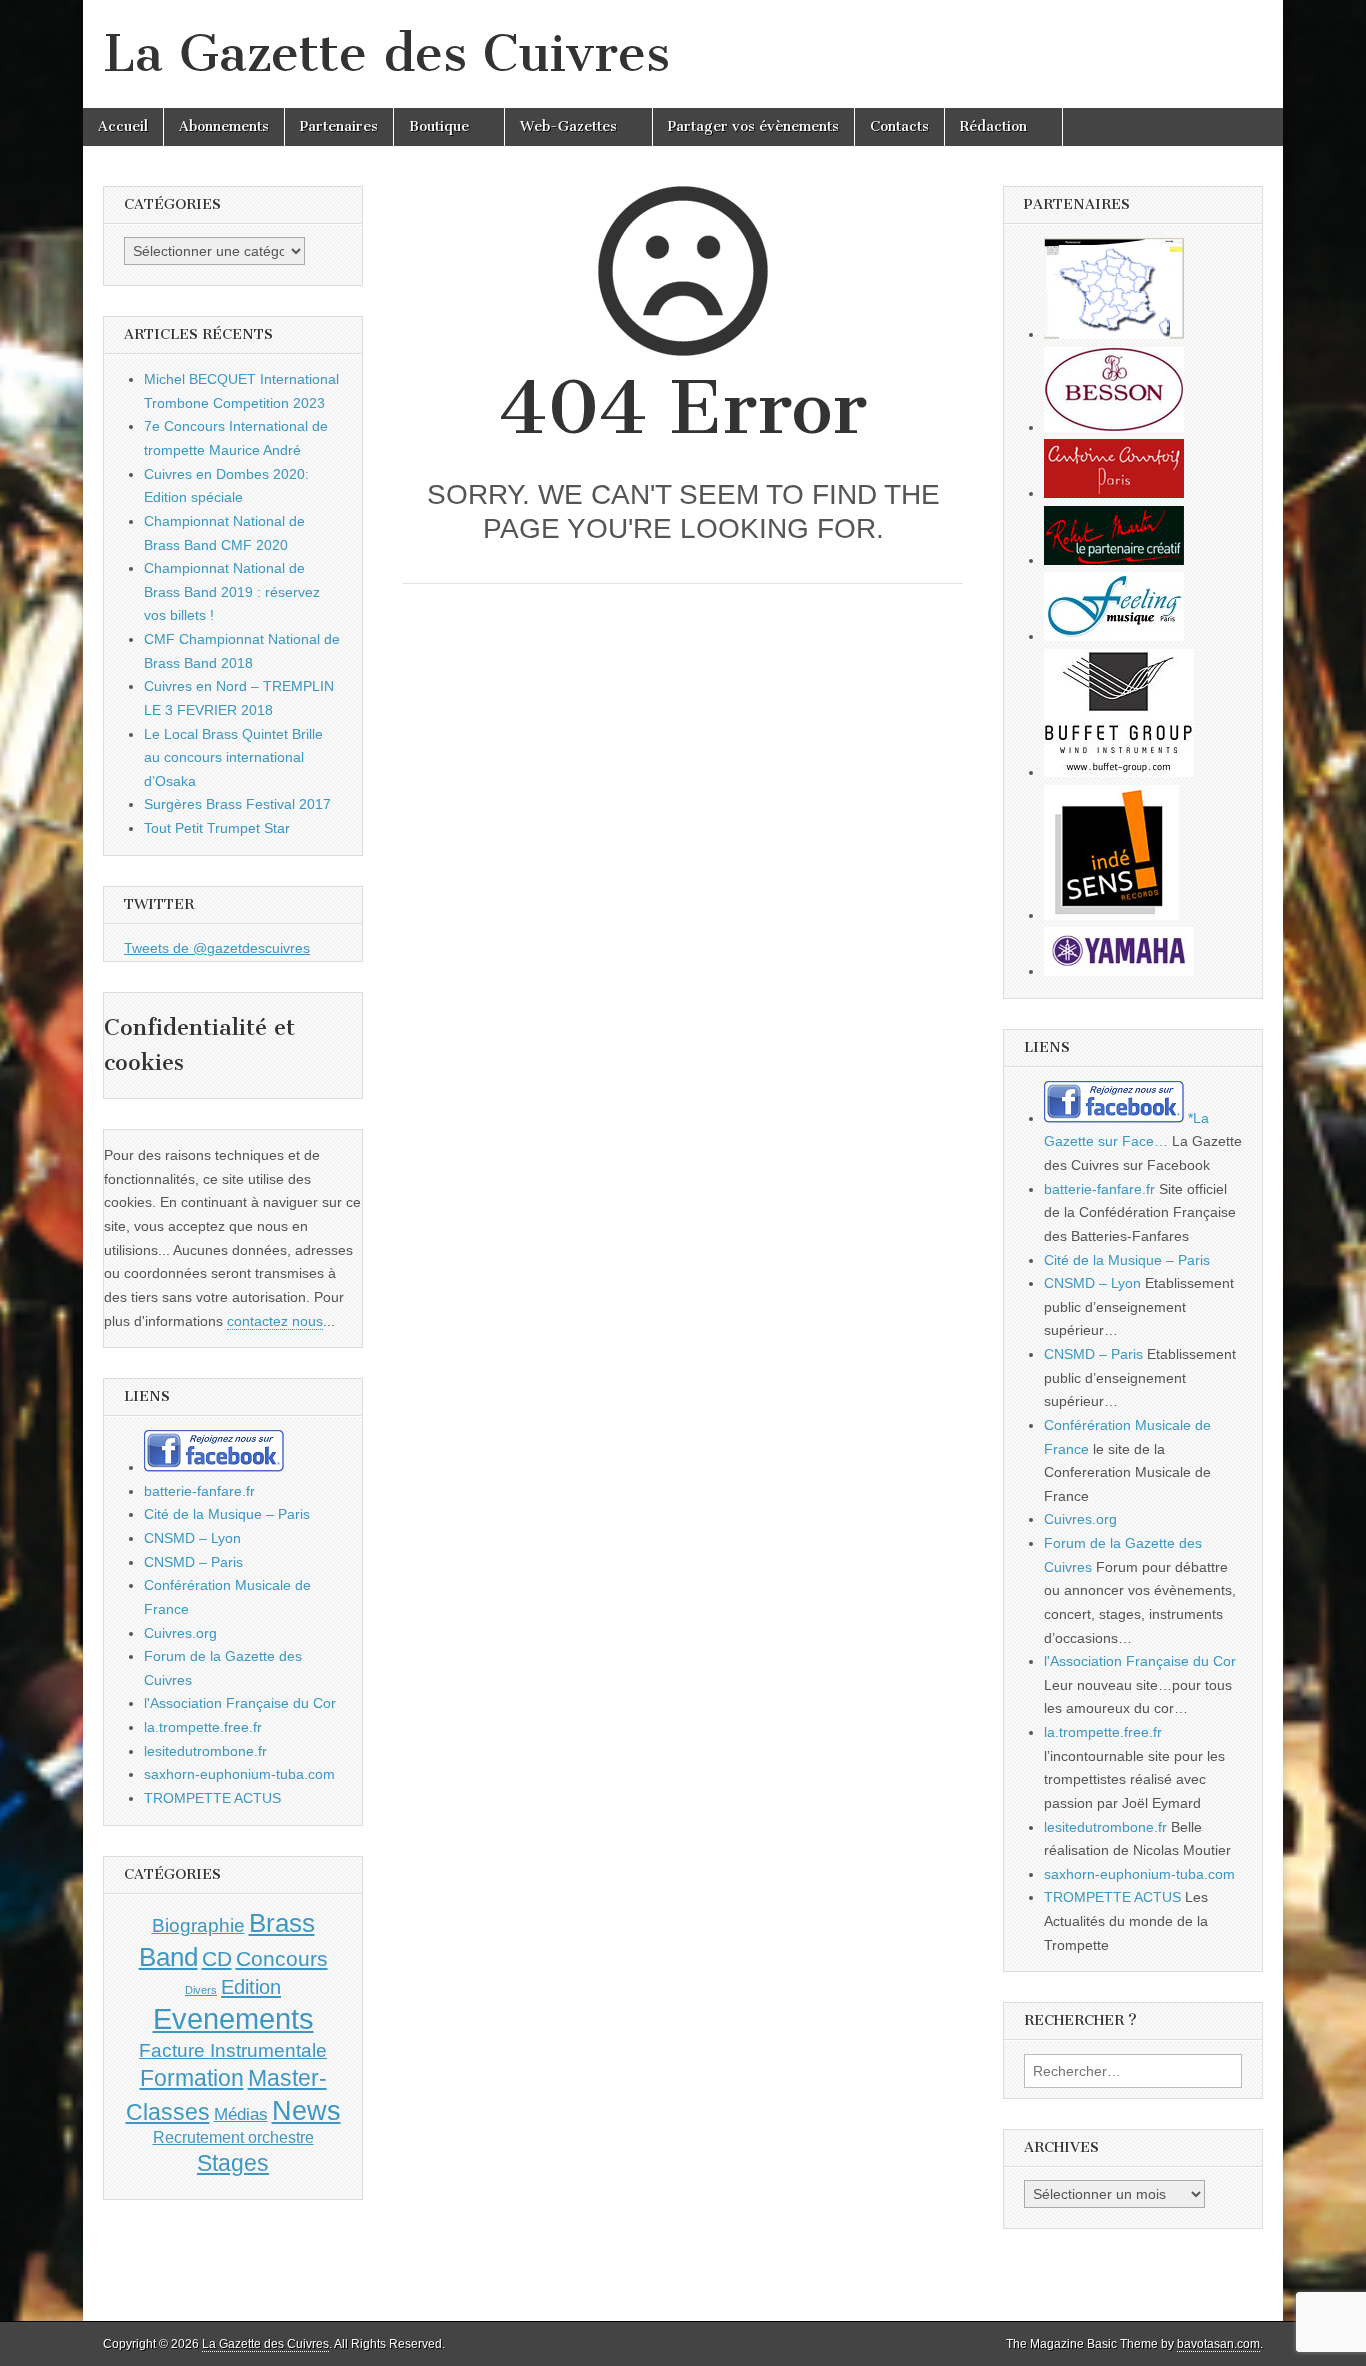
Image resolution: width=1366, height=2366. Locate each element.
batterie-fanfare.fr (199, 1491)
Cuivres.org (180, 1633)
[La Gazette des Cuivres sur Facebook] (214, 1467)
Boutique (439, 126)
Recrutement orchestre (233, 2137)
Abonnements (224, 126)
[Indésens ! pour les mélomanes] (1111, 915)
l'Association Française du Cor (240, 1703)
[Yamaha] (1119, 971)
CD (217, 1958)
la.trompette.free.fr (203, 1727)
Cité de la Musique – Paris (227, 1514)
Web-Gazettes (568, 126)
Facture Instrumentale (233, 2050)
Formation (192, 2078)
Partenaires (339, 126)
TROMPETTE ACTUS (212, 1798)
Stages (233, 2163)
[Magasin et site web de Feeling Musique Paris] (1114, 636)
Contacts (899, 126)
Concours (282, 1958)
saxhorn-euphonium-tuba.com (239, 1774)
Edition (251, 1987)
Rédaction (993, 126)
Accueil (123, 126)
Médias (241, 2114)
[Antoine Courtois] (1114, 493)
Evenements (233, 2018)
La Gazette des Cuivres (386, 53)
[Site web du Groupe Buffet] (1119, 772)
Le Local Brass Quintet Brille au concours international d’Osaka (233, 757)
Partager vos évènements (753, 126)
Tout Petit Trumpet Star (217, 828)
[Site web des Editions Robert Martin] (1114, 560)
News (306, 2111)
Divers (201, 1990)
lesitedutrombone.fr (205, 1751)
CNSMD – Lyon (192, 1538)
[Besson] (1114, 427)
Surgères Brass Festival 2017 (237, 804)
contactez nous (275, 1321)
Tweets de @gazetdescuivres (217, 948)
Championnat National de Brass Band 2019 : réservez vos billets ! (232, 591)
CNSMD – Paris (193, 1562)
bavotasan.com (1218, 2344)
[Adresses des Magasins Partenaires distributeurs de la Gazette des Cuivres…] (1114, 334)
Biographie (198, 1925)
